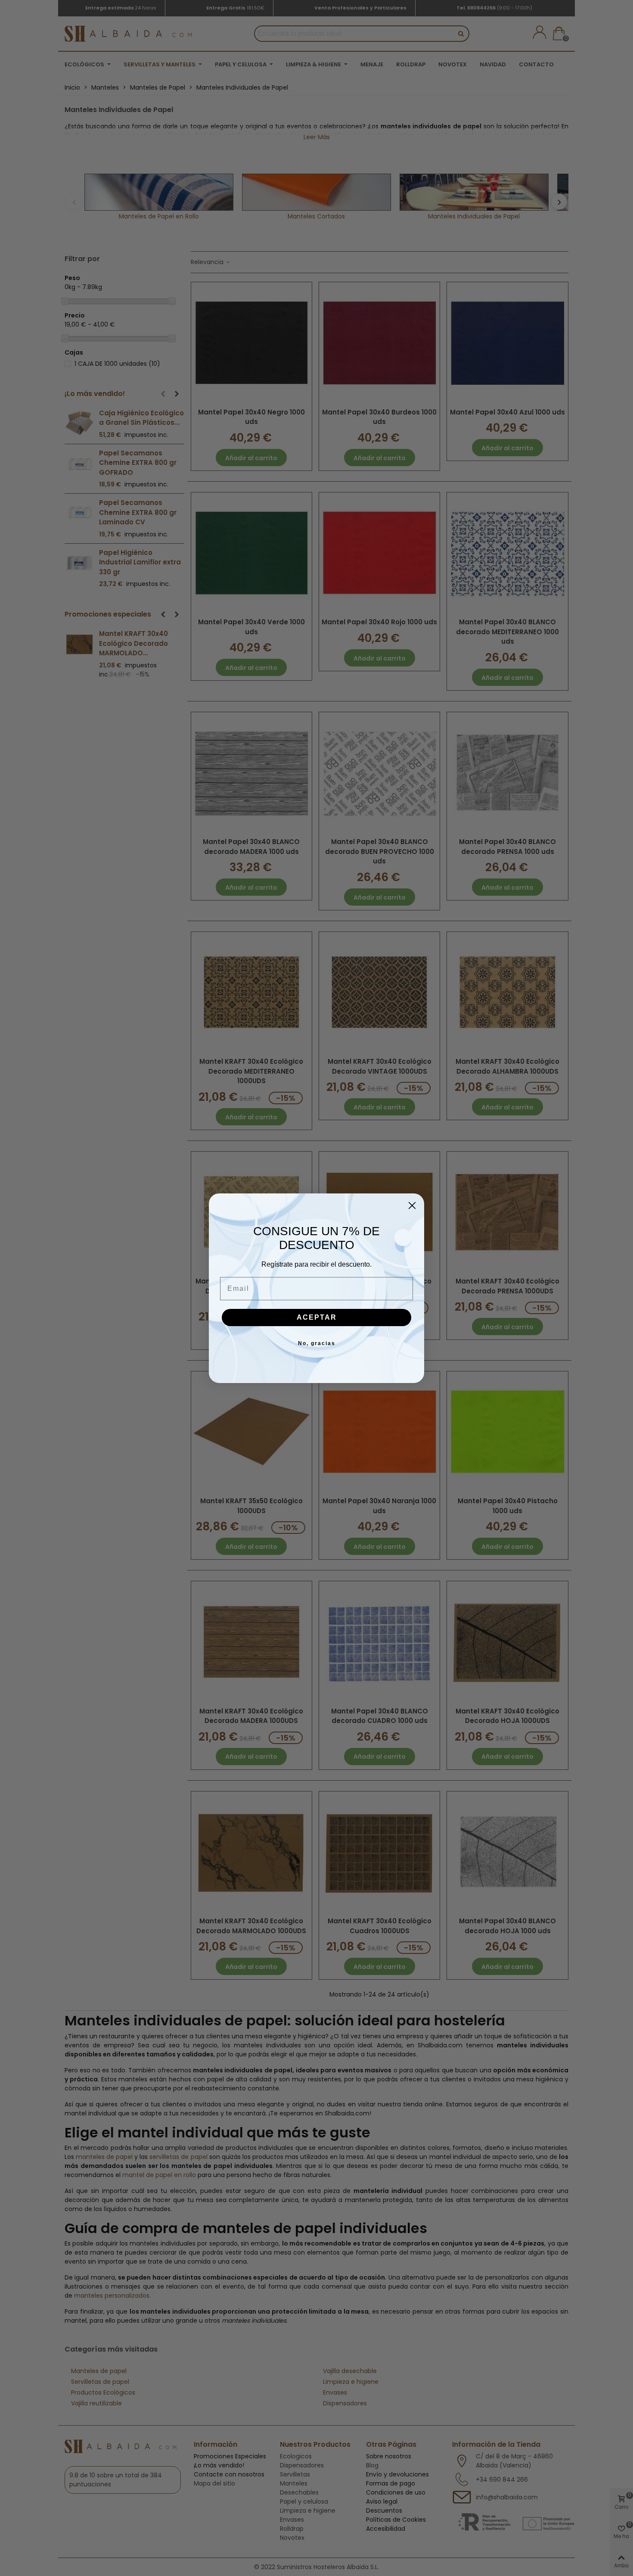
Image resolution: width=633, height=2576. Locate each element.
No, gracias (317, 1343)
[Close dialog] (412, 1205)
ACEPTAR (317, 1317)
